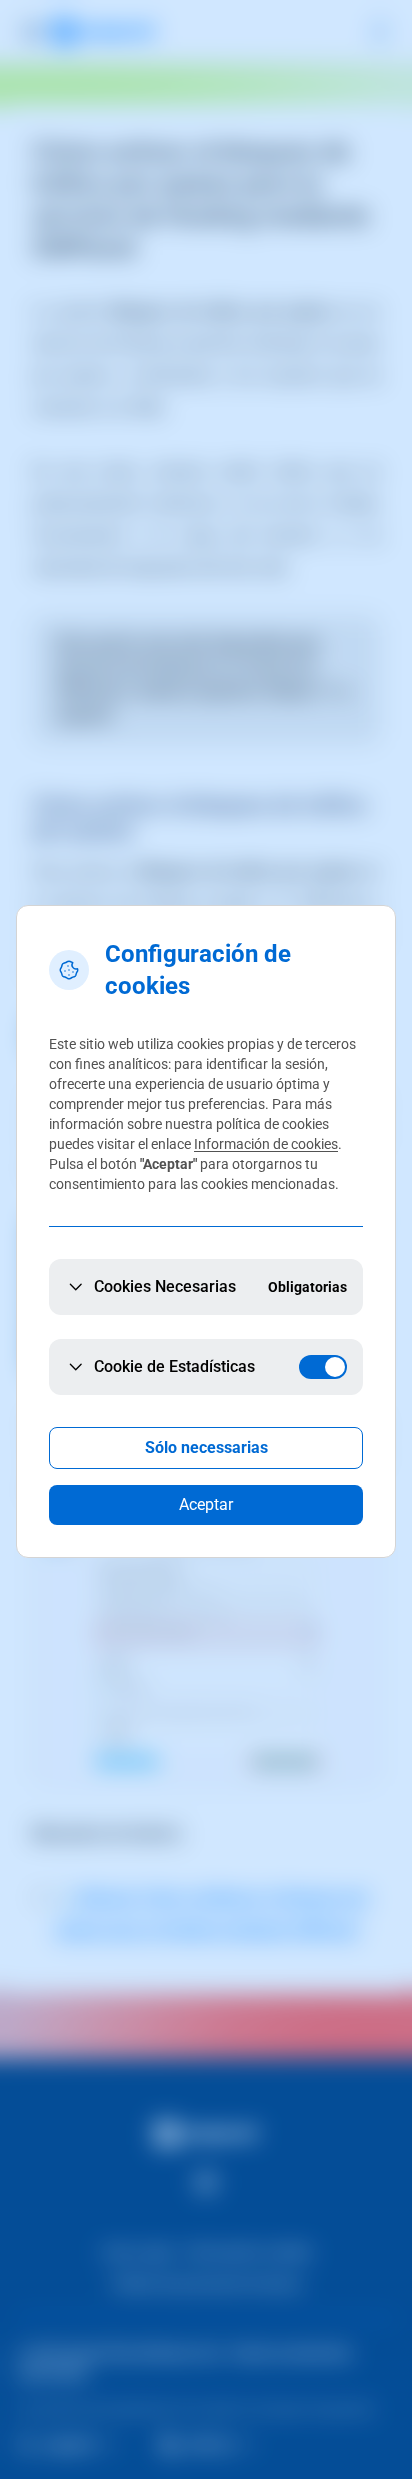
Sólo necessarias (206, 1447)
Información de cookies (266, 1144)
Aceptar (206, 1504)
